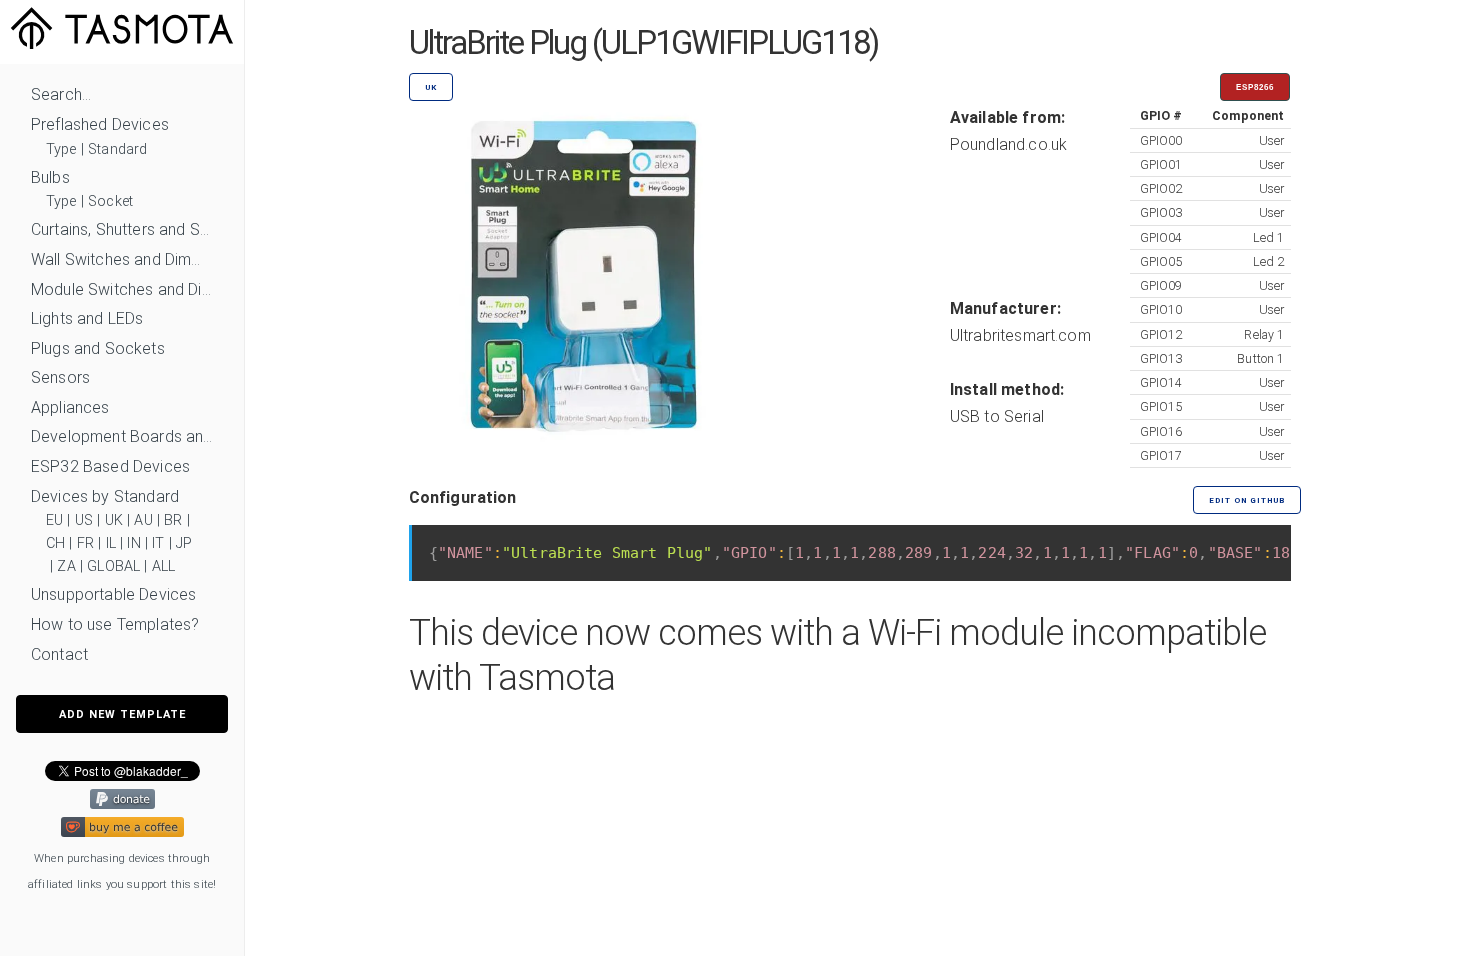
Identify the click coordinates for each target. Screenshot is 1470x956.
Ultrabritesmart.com (1020, 335)
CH (55, 543)
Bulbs (50, 177)
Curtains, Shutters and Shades (122, 229)
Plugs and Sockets (98, 348)
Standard (117, 149)
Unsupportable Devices (113, 594)
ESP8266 (1255, 87)
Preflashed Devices (100, 124)
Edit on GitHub (1247, 500)
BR (173, 520)
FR (85, 543)
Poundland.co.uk (1008, 144)
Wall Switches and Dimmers (122, 259)
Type (61, 149)
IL (111, 543)
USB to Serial (997, 416)
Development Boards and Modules (122, 436)
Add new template (122, 714)
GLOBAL (113, 566)
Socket (110, 201)
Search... (61, 94)
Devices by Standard (105, 496)
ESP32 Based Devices (110, 466)
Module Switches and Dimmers (122, 289)
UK (114, 520)
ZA (66, 566)
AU (143, 520)
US (84, 520)
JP (184, 543)
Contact (59, 654)
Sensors (60, 377)
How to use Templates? (115, 624)
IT (158, 543)
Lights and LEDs (87, 318)
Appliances (70, 407)
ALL (163, 566)
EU (54, 520)
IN (133, 543)
